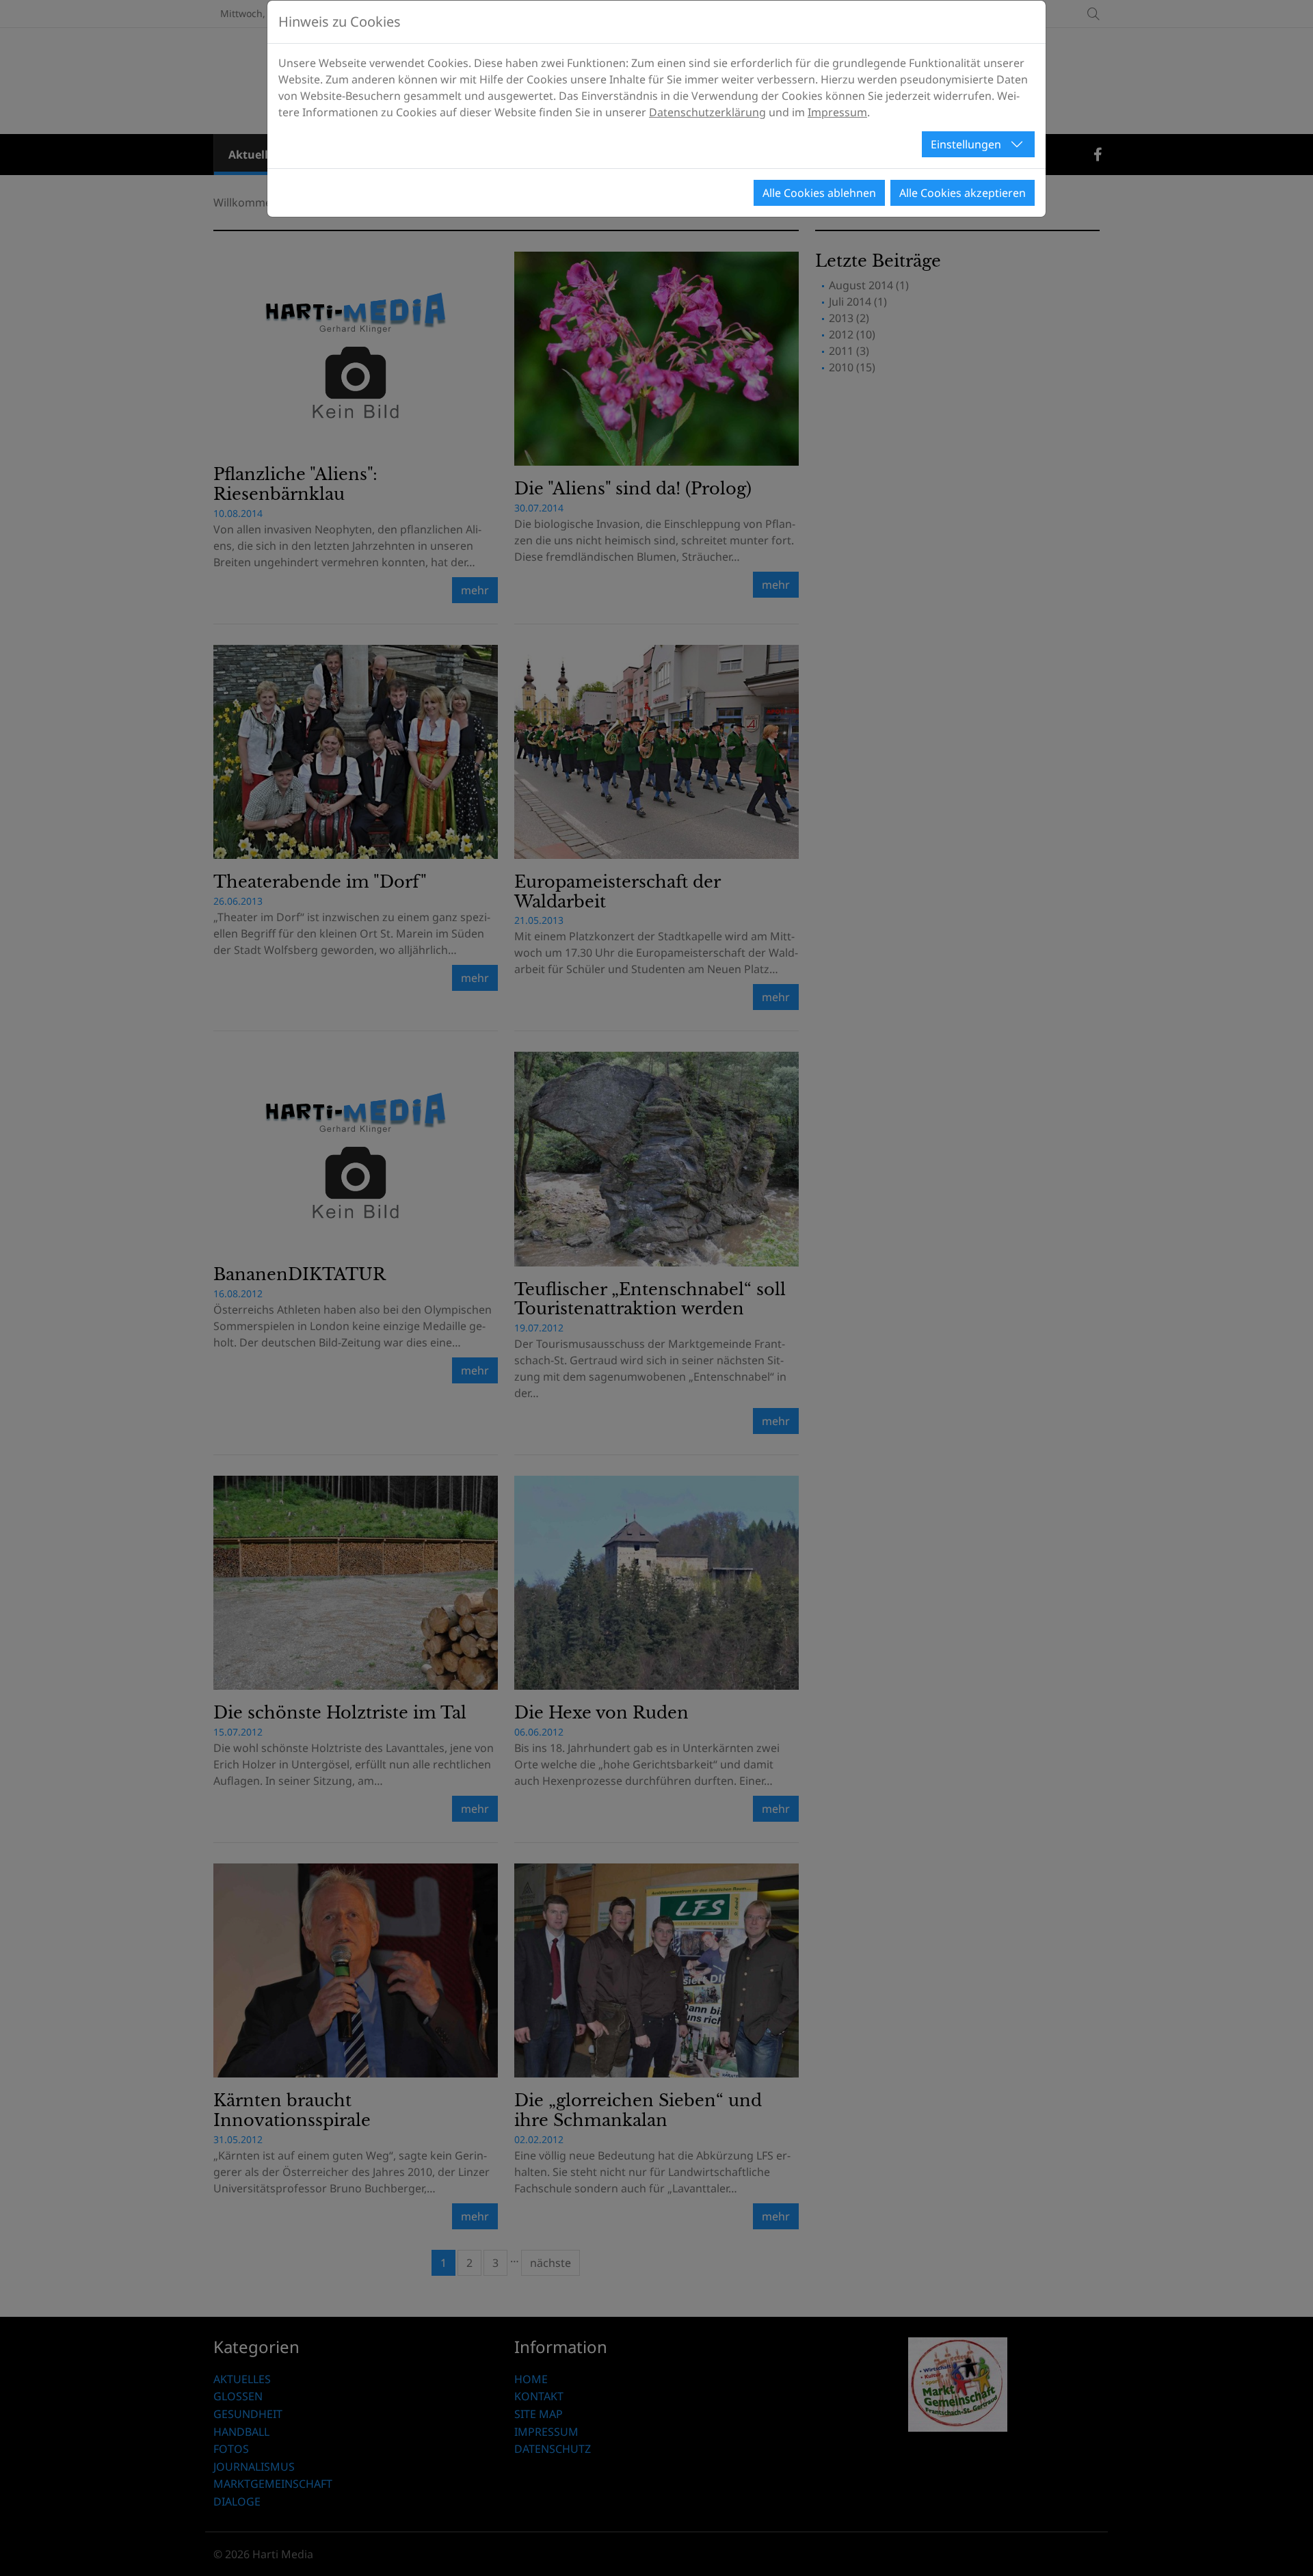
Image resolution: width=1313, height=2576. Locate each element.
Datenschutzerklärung (707, 112)
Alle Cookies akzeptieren (963, 193)
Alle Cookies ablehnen (819, 193)
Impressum (837, 112)
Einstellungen (966, 144)
